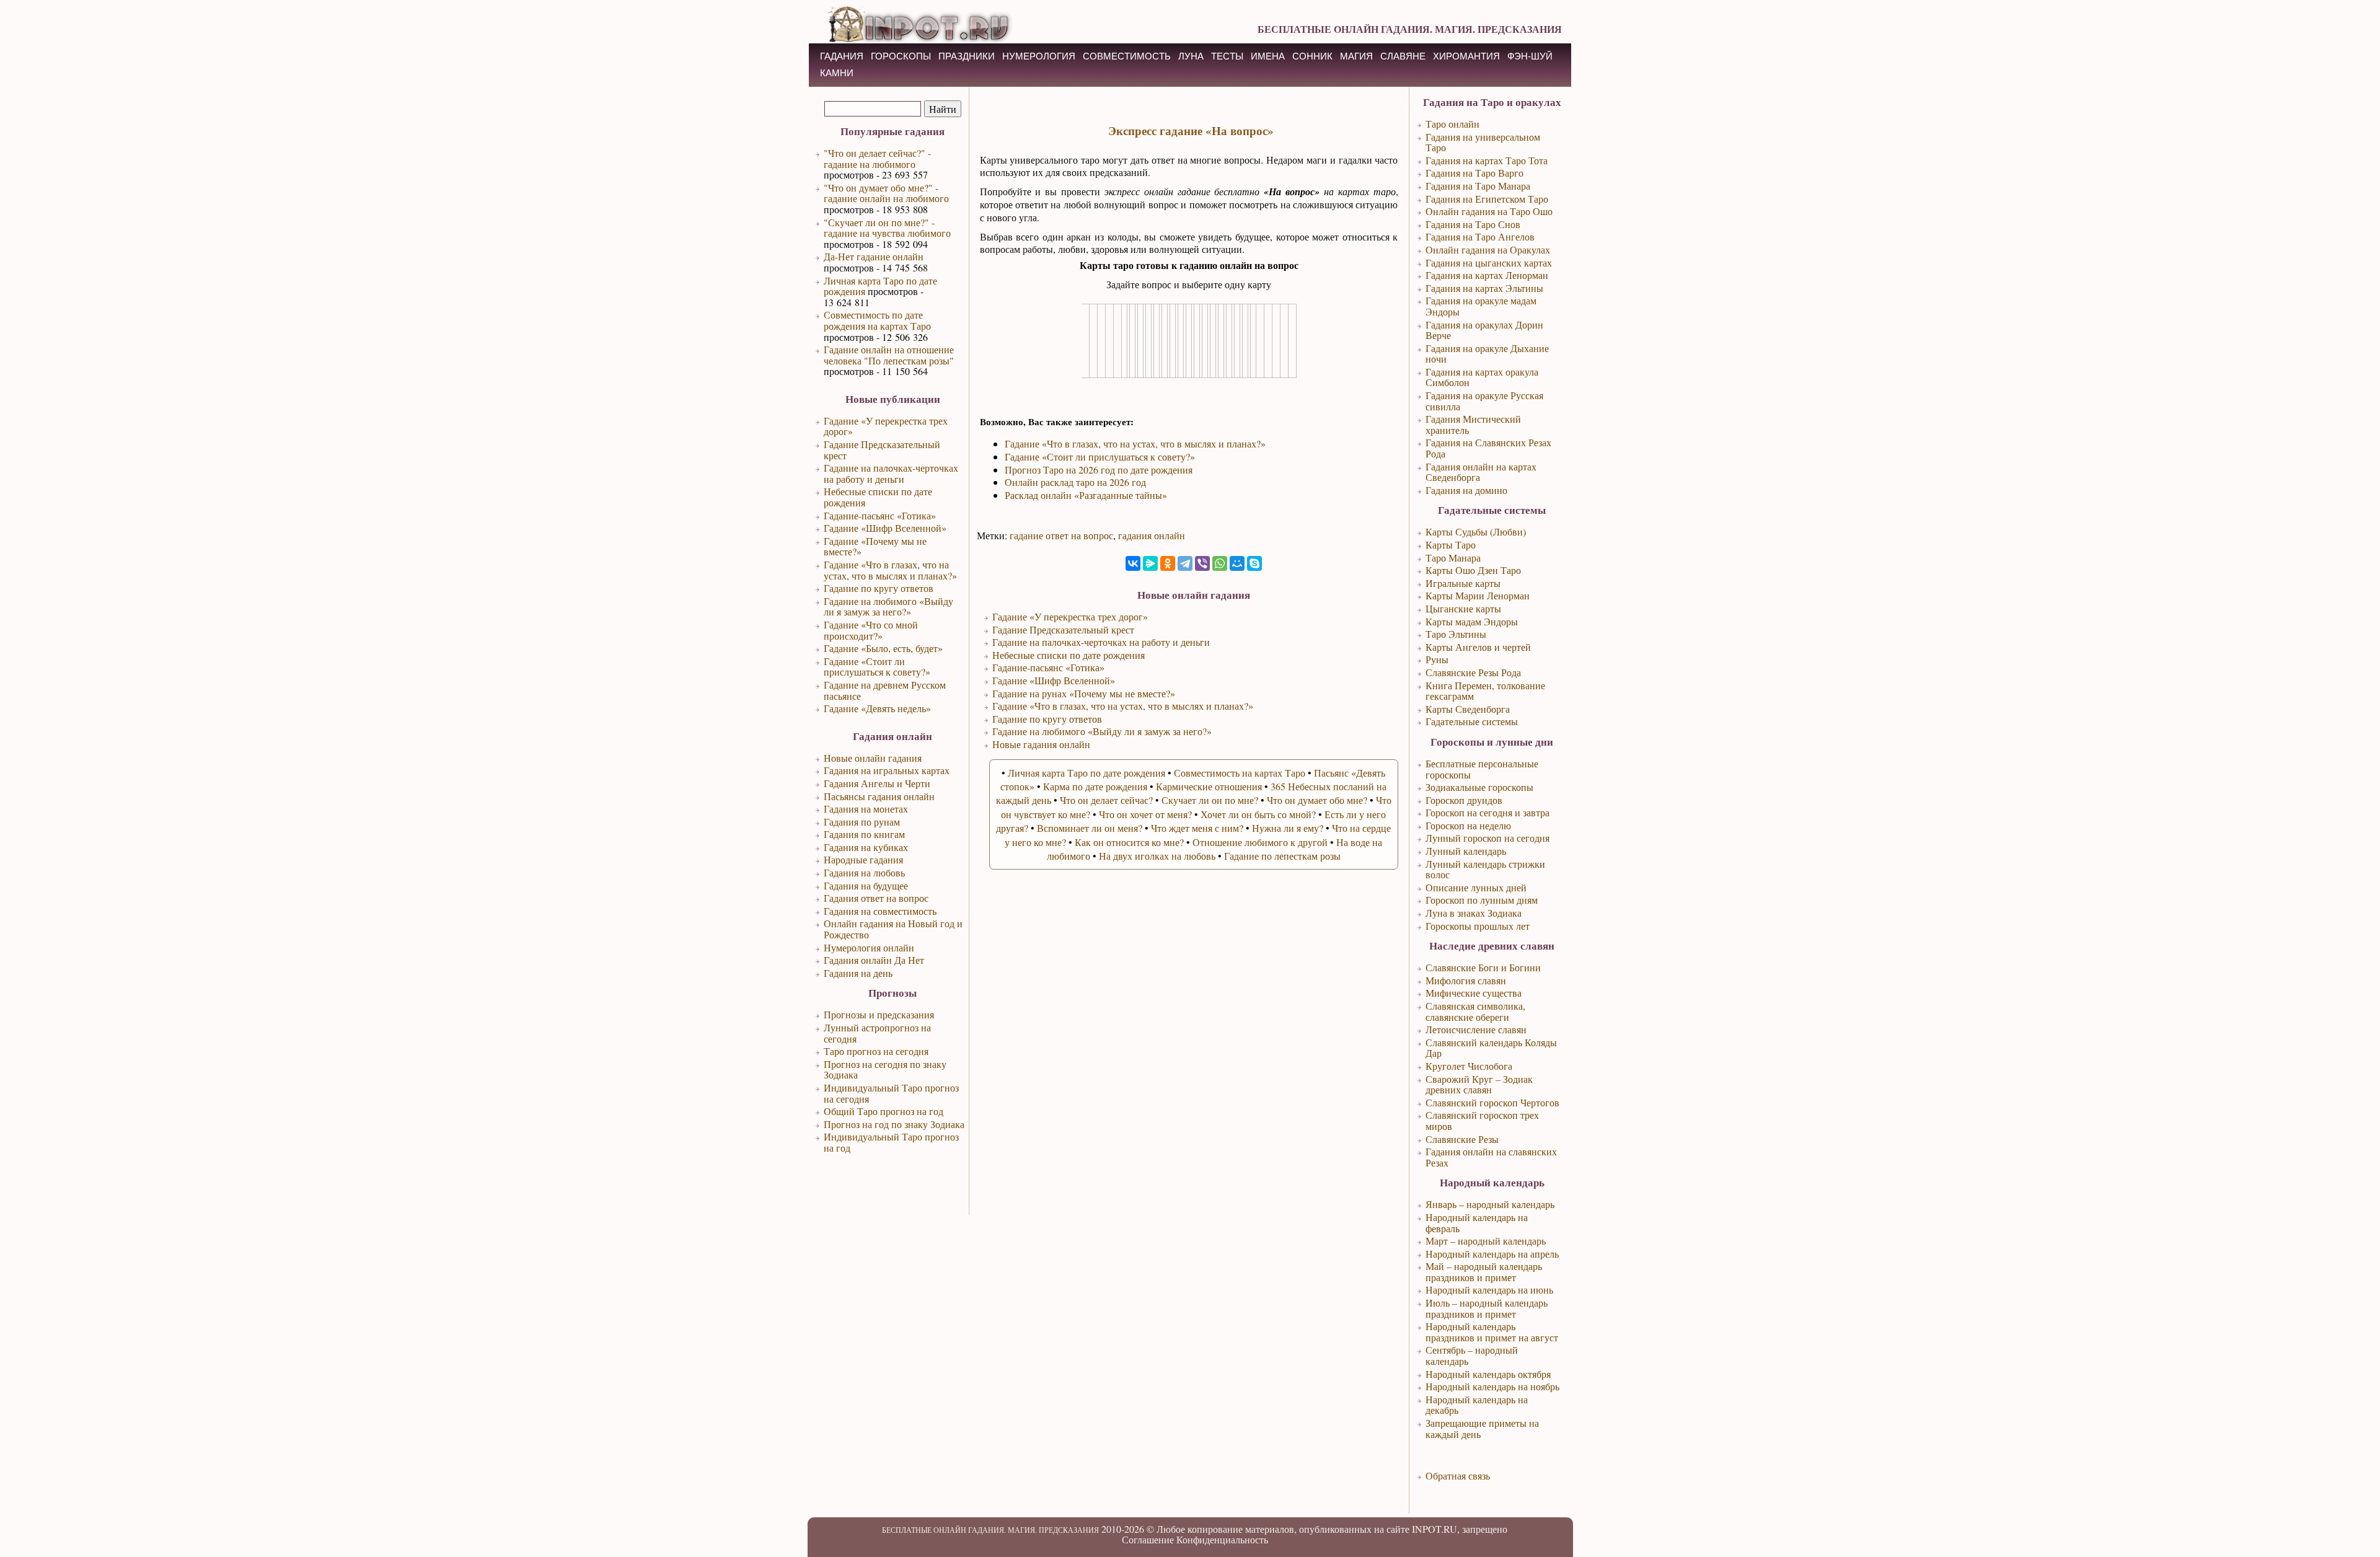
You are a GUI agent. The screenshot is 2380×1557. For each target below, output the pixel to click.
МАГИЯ (1356, 56)
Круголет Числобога (1469, 1066)
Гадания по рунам (862, 822)
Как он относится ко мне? (1129, 842)
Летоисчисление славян (1476, 1029)
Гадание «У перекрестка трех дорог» (886, 426)
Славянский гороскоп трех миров (1482, 1120)
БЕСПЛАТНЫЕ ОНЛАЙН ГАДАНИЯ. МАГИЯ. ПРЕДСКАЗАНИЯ (1410, 29)
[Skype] (1254, 563)
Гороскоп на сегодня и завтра (1487, 812)
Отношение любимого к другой (1260, 842)
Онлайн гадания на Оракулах (1488, 249)
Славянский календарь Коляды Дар (1491, 1048)
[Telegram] (1185, 563)
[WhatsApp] (1220, 563)
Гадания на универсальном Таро (1483, 142)
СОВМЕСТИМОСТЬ (1127, 56)
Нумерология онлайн (869, 947)
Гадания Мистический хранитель (1473, 424)
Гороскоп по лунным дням (1482, 900)
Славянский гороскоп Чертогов (1492, 1102)
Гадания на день (858, 973)
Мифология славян (1466, 980)
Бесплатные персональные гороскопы (1482, 769)
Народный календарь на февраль (1477, 1223)
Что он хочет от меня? (1145, 814)
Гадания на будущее (866, 885)
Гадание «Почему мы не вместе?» (875, 546)
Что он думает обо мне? (1317, 800)
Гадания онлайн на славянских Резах (1491, 1157)
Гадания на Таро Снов (1473, 224)
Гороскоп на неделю (1468, 825)
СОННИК (1312, 56)
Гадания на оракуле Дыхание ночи (1487, 354)
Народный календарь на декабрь (1477, 1405)
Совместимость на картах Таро (1240, 773)
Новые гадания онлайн (1041, 744)
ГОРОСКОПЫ (901, 56)
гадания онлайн (1152, 535)
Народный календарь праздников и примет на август (1492, 1332)
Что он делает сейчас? (1106, 800)
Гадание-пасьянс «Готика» (880, 515)
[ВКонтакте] (1133, 563)
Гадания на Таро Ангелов (1480, 236)
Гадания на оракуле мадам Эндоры (1481, 306)
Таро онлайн (1452, 124)
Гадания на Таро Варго (1474, 173)
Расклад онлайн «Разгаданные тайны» (1086, 495)
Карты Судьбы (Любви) (1476, 531)
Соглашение (1148, 1539)
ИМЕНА (1268, 56)
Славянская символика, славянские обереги (1475, 1011)
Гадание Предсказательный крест (882, 450)
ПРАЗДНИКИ (967, 56)
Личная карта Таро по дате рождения (880, 286)
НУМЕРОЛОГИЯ (1039, 56)
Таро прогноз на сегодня (876, 1051)
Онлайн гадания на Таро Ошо (1489, 211)
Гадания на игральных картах (887, 770)
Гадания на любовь (864, 872)
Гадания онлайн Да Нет (874, 960)
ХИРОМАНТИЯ (1466, 56)
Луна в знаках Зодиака (1474, 913)
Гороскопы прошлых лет (1478, 926)
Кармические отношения (1209, 786)
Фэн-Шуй (1530, 56)
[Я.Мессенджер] (1150, 563)
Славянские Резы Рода (1473, 672)
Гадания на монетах (866, 809)
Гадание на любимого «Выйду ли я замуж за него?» (888, 606)
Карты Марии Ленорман (1478, 595)
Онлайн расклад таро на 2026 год (1075, 482)
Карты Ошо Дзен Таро (1473, 570)
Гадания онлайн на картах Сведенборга (1481, 472)
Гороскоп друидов (1464, 800)
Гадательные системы (1472, 721)
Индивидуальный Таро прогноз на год (891, 1142)
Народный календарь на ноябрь (1492, 1386)
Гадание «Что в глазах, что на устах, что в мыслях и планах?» (890, 570)
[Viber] (1202, 563)
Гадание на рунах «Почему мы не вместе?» (1084, 693)
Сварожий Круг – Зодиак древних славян (1479, 1084)
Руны (1437, 659)
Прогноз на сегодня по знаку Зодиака (885, 1070)
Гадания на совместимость (880, 911)
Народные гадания (863, 859)
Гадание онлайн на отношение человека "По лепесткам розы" (889, 355)
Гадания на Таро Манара (1478, 186)
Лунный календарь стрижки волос (1485, 869)
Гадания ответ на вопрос (876, 898)
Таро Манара (1453, 558)
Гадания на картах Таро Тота (1487, 160)
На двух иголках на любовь (1157, 856)
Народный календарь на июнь (1489, 1290)
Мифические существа (1474, 993)
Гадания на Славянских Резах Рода (1488, 448)
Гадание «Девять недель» (877, 708)
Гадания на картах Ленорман (1487, 275)
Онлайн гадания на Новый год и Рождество (893, 929)
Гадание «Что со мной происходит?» (871, 630)
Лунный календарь (1466, 851)
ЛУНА (1191, 56)
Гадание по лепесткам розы (1282, 856)
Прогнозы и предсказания (879, 1014)
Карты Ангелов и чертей (1478, 647)
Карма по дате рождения (1095, 786)
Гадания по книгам (864, 834)
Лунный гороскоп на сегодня (1487, 838)
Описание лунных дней (1476, 887)
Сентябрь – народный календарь (1472, 1355)
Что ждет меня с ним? (1197, 828)
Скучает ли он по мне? (1210, 800)
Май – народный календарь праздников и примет (1484, 1272)
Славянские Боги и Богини (1483, 967)
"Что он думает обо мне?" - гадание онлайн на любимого (886, 193)
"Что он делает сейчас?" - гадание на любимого (877, 158)
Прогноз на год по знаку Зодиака (894, 1124)
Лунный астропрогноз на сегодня (877, 1033)
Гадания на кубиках (866, 847)
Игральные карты (1463, 583)
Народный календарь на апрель (1492, 1254)
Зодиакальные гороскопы (1479, 787)
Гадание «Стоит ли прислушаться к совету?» (877, 667)
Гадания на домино (1466, 490)
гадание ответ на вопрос (1061, 535)
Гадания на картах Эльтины (1484, 288)
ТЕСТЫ (1227, 56)
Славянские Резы (1462, 1139)
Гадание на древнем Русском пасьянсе (885, 690)
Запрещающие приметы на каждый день (1482, 1428)
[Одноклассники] (1168, 563)
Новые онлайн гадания (873, 758)
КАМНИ (837, 73)
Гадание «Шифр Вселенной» (885, 528)
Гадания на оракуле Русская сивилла (1484, 401)
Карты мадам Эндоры (1472, 621)
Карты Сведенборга (1468, 709)
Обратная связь (1458, 1475)
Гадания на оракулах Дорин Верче (1484, 330)
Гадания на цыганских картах (1489, 262)
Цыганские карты (1463, 608)
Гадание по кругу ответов (879, 588)
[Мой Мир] (1237, 563)
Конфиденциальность (1222, 1539)
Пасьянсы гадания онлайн (879, 796)
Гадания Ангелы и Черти (877, 783)
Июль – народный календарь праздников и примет (1487, 1308)
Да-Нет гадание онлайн (874, 256)
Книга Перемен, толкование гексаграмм (1485, 691)
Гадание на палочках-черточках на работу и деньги (891, 473)
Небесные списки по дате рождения (878, 497)
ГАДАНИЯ (842, 56)
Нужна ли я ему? (1288, 828)
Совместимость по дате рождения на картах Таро (877, 320)
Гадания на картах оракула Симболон (1482, 377)
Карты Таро (1451, 545)
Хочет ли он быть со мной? (1258, 814)
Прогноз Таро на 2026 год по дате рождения (1099, 470)
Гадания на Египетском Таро (1487, 199)
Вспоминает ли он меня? (1090, 828)
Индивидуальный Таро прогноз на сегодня (891, 1093)
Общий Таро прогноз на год (884, 1111)
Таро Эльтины (1456, 634)
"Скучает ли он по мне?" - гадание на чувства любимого (887, 228)
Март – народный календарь (1486, 1241)
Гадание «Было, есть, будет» (883, 648)
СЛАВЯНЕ (1403, 56)
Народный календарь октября (1488, 1374)
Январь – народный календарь (1490, 1204)
